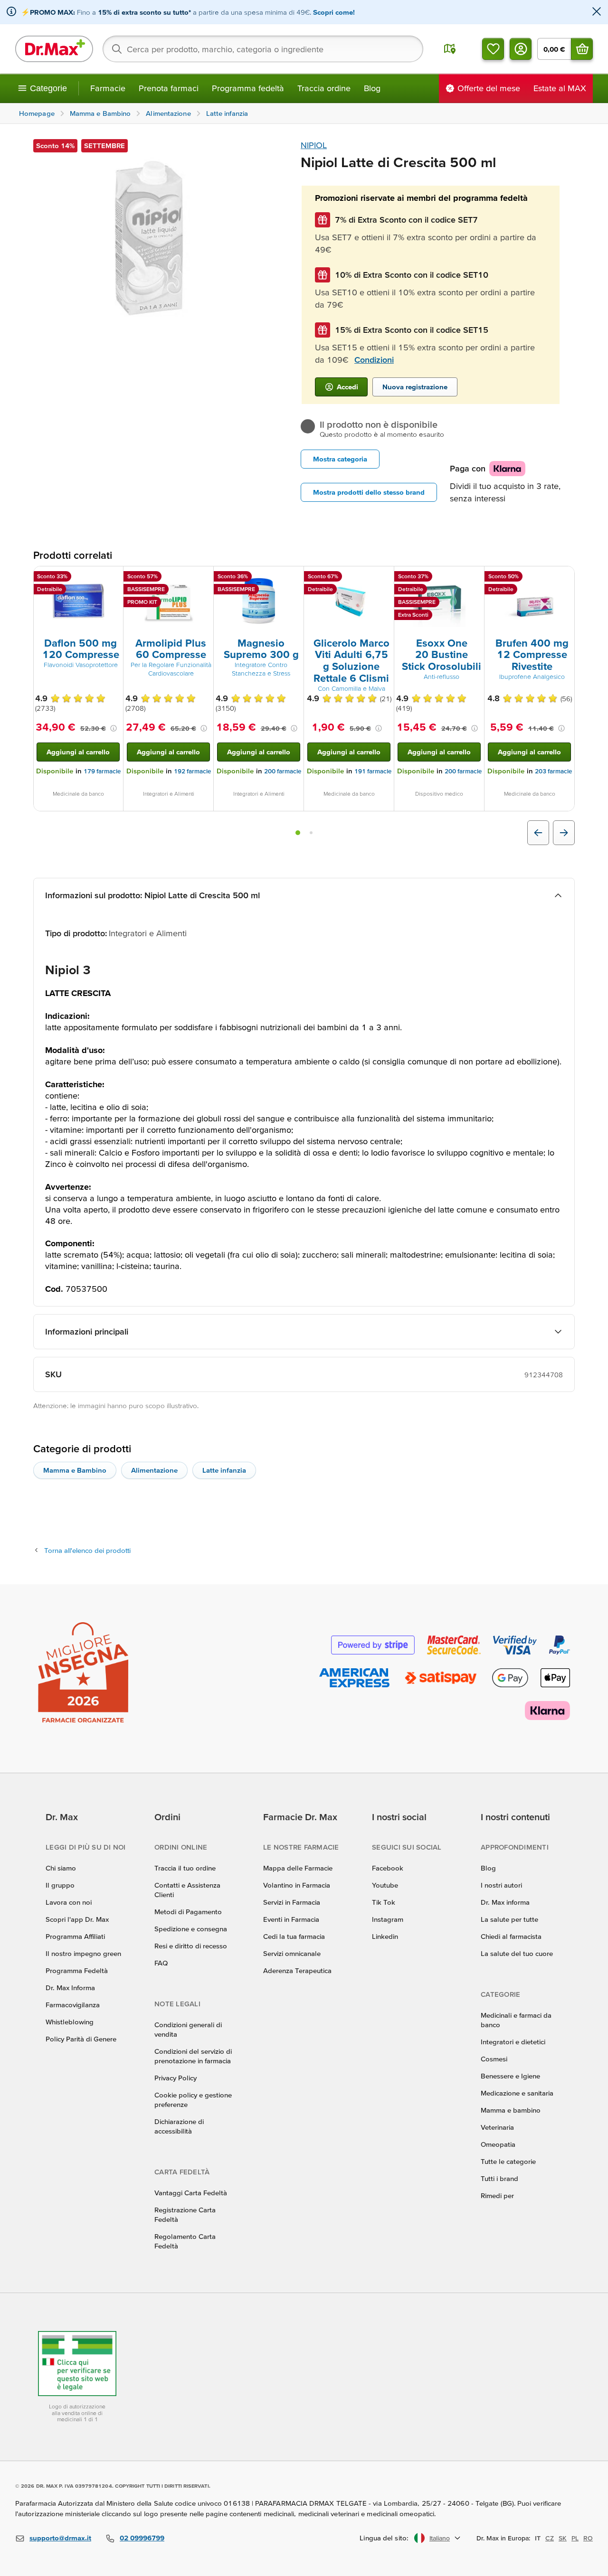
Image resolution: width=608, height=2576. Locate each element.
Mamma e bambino (511, 2110)
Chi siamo (61, 1868)
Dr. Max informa (505, 1902)
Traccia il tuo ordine (185, 1868)
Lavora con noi (69, 1902)
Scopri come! (334, 12)
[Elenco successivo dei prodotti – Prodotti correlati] (564, 833)
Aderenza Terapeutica (297, 1970)
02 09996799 (142, 2538)
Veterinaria (497, 2127)
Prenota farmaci (169, 88)
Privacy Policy (176, 2078)
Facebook (388, 1868)
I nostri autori (501, 1885)
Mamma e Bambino (75, 1470)
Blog (372, 88)
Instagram (388, 1919)
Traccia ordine (324, 88)
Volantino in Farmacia (297, 1885)
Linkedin (385, 1936)
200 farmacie (283, 771)
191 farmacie (373, 771)
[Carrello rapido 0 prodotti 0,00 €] (582, 49)
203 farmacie (553, 771)
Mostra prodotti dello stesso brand (369, 492)
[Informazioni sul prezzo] (114, 728)
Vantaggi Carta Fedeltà (191, 2193)
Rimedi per (497, 2195)
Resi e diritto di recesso (191, 1946)
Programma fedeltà (248, 88)
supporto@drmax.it (60, 2538)
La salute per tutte (509, 1919)
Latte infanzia (224, 1470)
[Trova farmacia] (450, 49)
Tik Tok (384, 1902)
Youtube (385, 1885)
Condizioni (374, 360)
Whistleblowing (70, 2022)
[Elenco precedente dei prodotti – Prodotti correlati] (538, 833)
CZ (550, 2538)
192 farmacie (192, 771)
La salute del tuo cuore (517, 1953)
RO (588, 2538)
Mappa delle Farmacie (298, 1868)
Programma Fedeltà (77, 1970)
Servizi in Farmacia (292, 1902)
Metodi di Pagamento (188, 1912)
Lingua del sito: (384, 2538)
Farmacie (108, 88)
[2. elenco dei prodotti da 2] (311, 833)
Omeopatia (498, 2144)
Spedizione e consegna (191, 1929)
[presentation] (78, 601)
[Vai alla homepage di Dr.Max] (54, 49)
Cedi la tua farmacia (294, 1936)
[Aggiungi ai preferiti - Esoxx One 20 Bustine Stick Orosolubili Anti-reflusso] (474, 578)
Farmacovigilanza (73, 2005)
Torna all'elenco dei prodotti (87, 1550)
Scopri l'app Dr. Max (77, 1919)
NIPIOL (314, 145)
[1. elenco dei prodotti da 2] (298, 833)
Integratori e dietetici (513, 2042)
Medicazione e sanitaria (517, 2093)
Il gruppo (60, 1885)
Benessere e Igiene (510, 2076)
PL (575, 2538)
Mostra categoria (340, 459)
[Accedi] (521, 49)
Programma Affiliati (75, 1936)
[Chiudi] (597, 12)
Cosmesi (494, 2059)
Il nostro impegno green (83, 1953)
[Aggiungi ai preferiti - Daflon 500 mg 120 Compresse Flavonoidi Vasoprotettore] (113, 578)
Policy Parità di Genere (81, 2039)
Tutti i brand (499, 2178)
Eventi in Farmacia (291, 1919)
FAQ (161, 1963)
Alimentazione (154, 1470)
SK (563, 2538)
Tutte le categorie (508, 2161)
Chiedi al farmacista (511, 1936)
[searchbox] (263, 49)
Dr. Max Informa (70, 1988)
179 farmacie (102, 771)
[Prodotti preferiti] (493, 49)
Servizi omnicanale (292, 1953)
